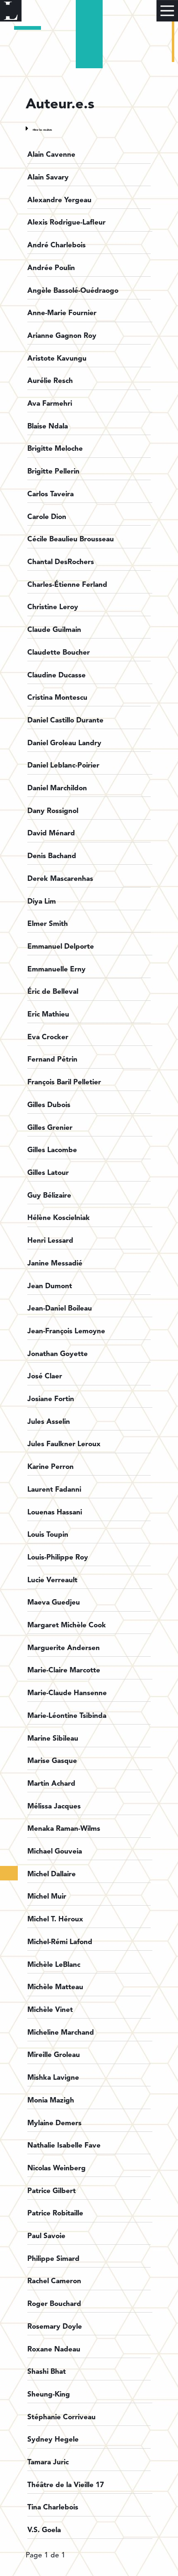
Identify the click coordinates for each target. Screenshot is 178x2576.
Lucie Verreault (52, 1580)
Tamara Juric (48, 2462)
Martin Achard (51, 1784)
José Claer (45, 1376)
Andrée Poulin (51, 268)
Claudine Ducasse (57, 676)
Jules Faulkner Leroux (64, 1444)
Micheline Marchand (61, 2033)
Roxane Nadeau (54, 2350)
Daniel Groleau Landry (64, 743)
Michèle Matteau (55, 1987)
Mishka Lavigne (53, 2078)
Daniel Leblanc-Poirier (63, 766)
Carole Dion (47, 517)
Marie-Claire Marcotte (64, 1671)
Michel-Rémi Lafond (60, 1942)
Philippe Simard (53, 2259)
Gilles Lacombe (52, 1150)
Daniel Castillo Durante (65, 721)
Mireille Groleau (54, 2055)
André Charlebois (57, 245)
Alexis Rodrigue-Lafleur (66, 223)
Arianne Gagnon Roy (62, 336)
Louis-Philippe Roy (58, 1558)
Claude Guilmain (54, 630)
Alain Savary (48, 178)
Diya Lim (42, 902)
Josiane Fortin (51, 1399)
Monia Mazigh (51, 2101)
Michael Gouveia (55, 1852)
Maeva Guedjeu (54, 1603)
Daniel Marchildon (57, 788)
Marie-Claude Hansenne (67, 1693)
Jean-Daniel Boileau (60, 1309)
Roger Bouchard (54, 2304)
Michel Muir (47, 1897)
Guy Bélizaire (49, 1196)
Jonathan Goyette (58, 1354)
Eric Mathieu (48, 1015)
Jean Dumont (50, 1286)
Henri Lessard (50, 1241)
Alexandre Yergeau (59, 200)
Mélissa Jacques (54, 1807)
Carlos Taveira (51, 494)
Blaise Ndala (48, 427)
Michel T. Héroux (55, 1919)
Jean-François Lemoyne (66, 1331)
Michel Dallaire (52, 1874)
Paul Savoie (46, 2236)
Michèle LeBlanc (54, 1965)
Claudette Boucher (59, 653)
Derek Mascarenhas (60, 879)
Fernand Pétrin (52, 1060)
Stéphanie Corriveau (61, 2417)
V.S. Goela (44, 2530)
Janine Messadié (55, 1264)
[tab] (89, 128)
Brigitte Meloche (55, 449)
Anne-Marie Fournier (62, 313)
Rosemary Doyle (55, 2327)
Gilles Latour (48, 1173)
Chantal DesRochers (61, 562)
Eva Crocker (48, 1037)
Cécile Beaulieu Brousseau (71, 539)
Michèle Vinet (50, 2010)
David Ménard (51, 834)
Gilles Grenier (50, 1128)
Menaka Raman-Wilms (64, 1829)
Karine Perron (51, 1467)
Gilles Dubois (49, 1105)
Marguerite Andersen (64, 1648)
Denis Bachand (52, 856)
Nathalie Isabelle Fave (64, 2146)
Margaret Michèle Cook (67, 1625)
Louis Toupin (48, 1535)
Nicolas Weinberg (57, 2168)
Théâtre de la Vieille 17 (66, 2485)
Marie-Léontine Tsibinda (67, 1716)
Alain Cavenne (51, 155)
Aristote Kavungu (57, 359)
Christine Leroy (53, 607)
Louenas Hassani (55, 1513)
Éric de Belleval (53, 992)
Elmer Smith (48, 924)
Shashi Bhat (47, 2372)
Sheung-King (49, 2395)
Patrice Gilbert (52, 2191)
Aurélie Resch (50, 381)
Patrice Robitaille (55, 2214)
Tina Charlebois (53, 2508)
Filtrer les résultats (42, 130)
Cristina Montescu (57, 698)
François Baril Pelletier (64, 1082)
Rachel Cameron (54, 2281)
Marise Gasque (52, 1761)
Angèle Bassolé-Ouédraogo (73, 291)
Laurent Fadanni (54, 1490)
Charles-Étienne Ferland (67, 585)
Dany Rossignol (53, 811)
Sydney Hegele (53, 2440)
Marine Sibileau (53, 1739)
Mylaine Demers (54, 2123)
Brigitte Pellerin (53, 472)
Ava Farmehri (50, 404)
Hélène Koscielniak (59, 1218)
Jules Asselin (49, 1422)
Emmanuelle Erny (57, 970)
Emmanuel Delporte (61, 947)
